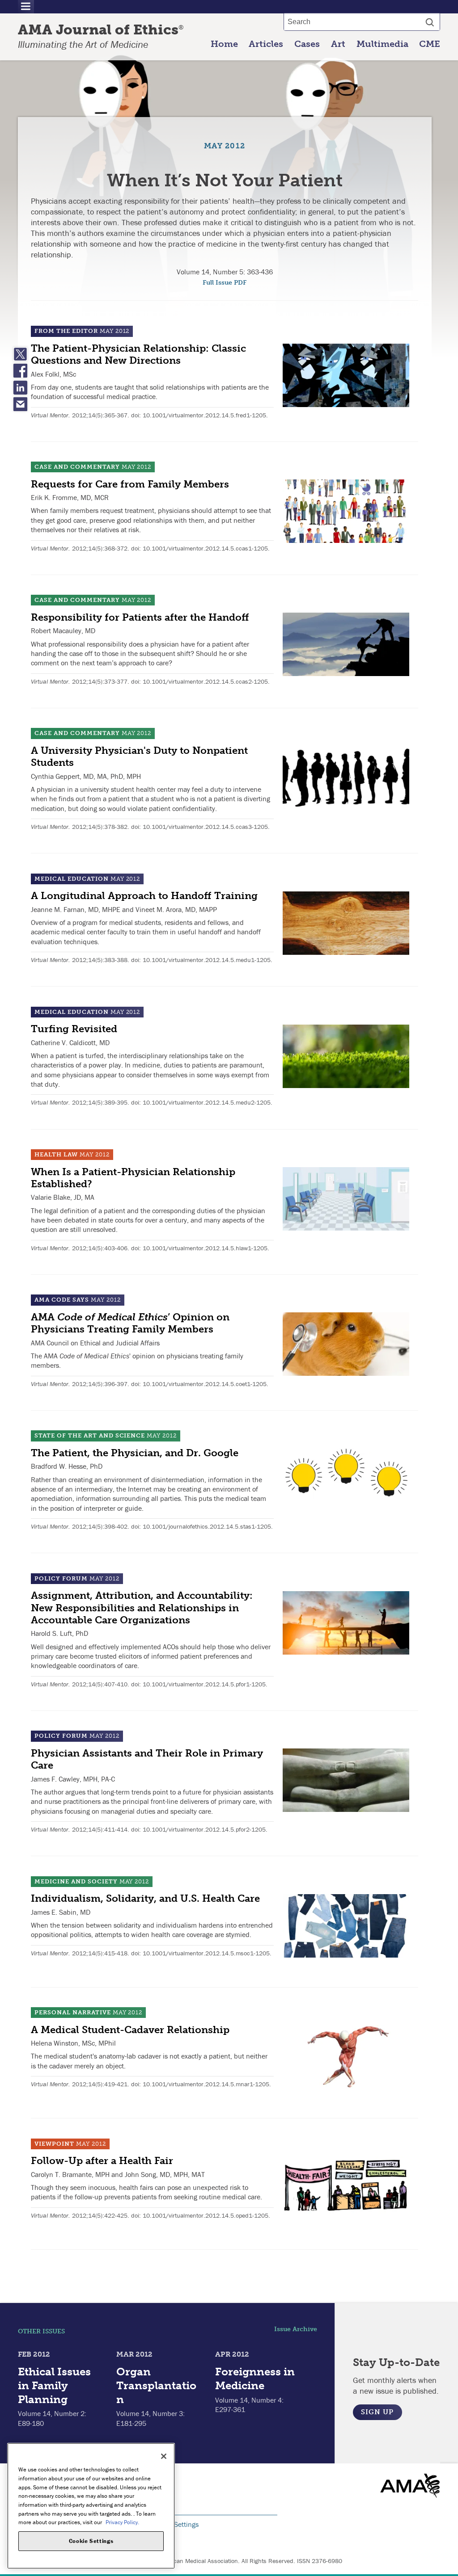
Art (338, 44)
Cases (307, 44)
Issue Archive (296, 2329)
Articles (266, 44)
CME (430, 44)
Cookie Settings (175, 2524)
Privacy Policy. (122, 2522)
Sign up (377, 2412)
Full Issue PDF (225, 283)
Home (224, 44)
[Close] (164, 2456)
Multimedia (382, 44)
